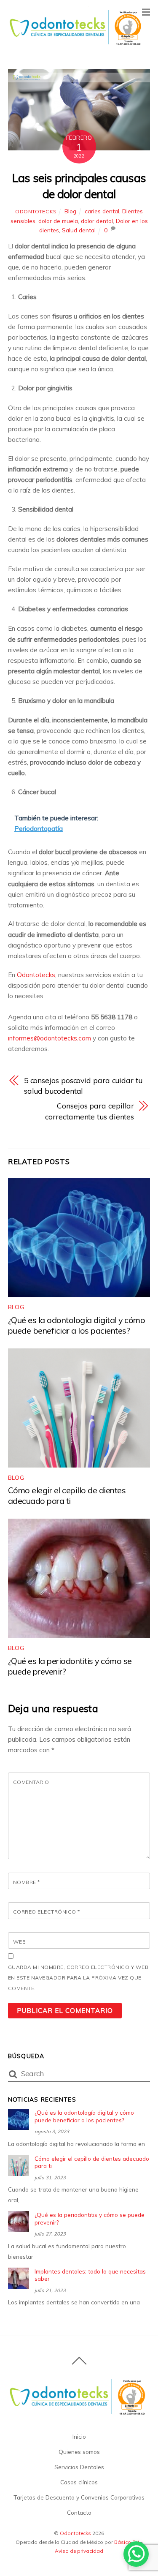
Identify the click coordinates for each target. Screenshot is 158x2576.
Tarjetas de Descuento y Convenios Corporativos (79, 2497)
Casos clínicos (79, 2482)
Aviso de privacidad (79, 2551)
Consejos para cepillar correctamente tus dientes (90, 1111)
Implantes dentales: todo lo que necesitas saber (90, 2275)
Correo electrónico (47, 1912)
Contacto (79, 2512)
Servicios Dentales (79, 2467)
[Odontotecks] (77, 44)
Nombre (27, 1882)
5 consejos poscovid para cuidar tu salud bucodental (83, 1085)
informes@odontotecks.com (50, 1038)
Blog (70, 211)
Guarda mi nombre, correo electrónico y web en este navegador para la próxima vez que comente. (78, 1978)
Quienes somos (79, 2452)
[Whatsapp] (136, 2554)
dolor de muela (58, 221)
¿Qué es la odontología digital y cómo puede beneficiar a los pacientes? (77, 1325)
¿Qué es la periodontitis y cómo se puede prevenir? (90, 2218)
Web (19, 1942)
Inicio (79, 2436)
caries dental (102, 211)
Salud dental (79, 230)
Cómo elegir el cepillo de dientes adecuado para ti (67, 1495)
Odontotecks (36, 211)
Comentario (31, 1782)
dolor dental (97, 221)
